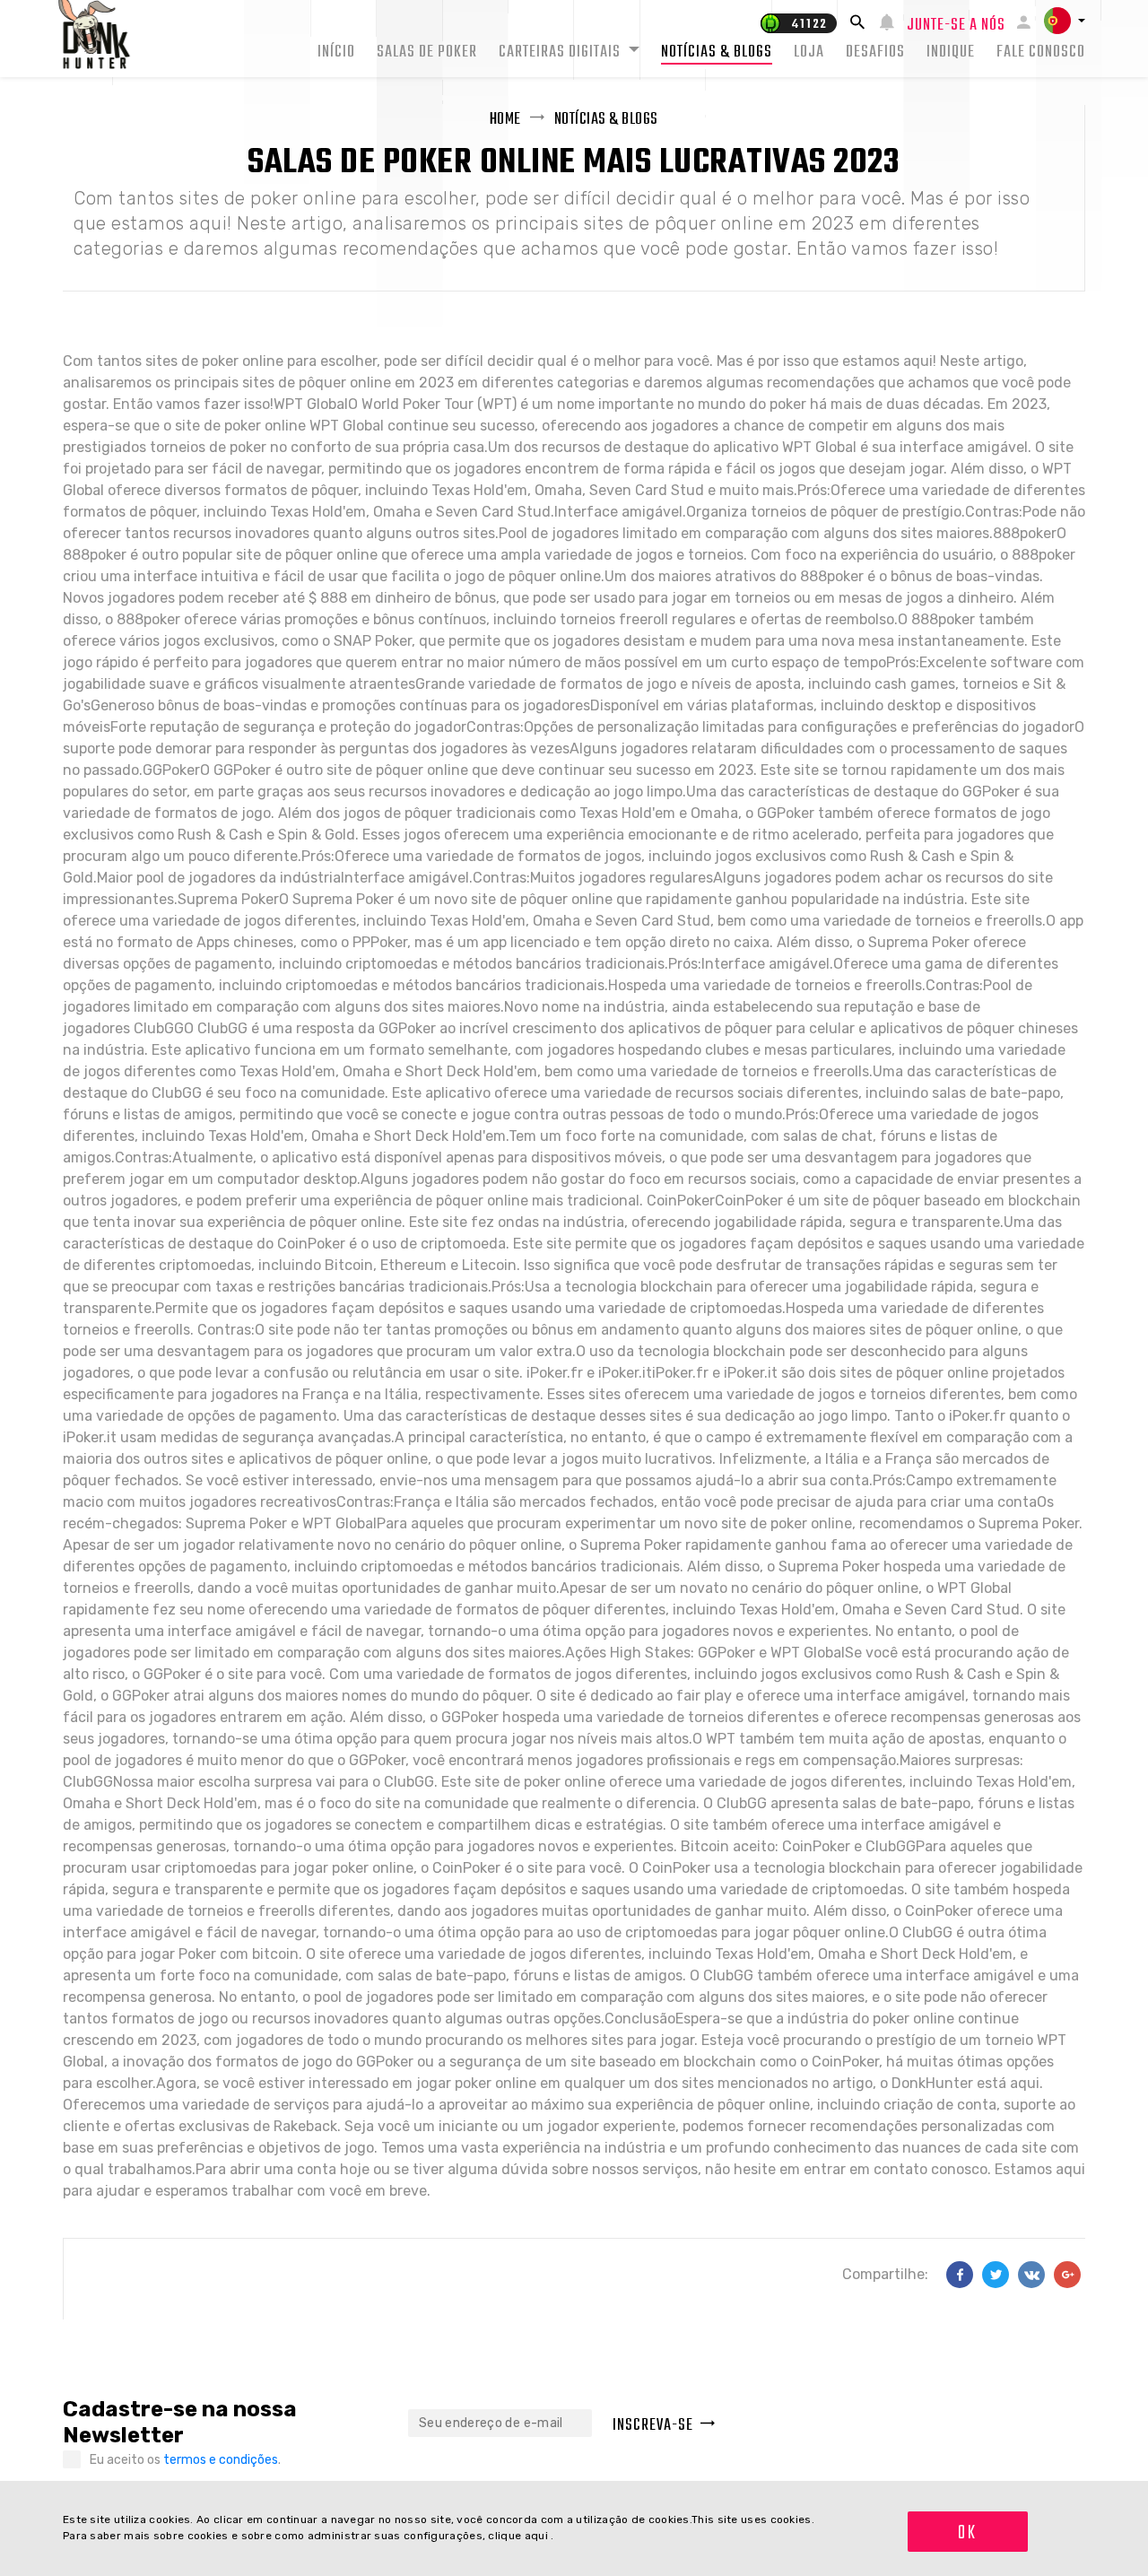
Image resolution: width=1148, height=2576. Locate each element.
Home (505, 120)
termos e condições (221, 2460)
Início (336, 52)
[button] (1065, 21)
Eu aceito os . (185, 2460)
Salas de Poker (427, 52)
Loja (809, 52)
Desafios (875, 52)
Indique (951, 52)
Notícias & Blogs (717, 52)
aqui (538, 2536)
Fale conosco (1041, 52)
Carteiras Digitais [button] (561, 52)
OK (967, 2533)
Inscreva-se (653, 2426)
